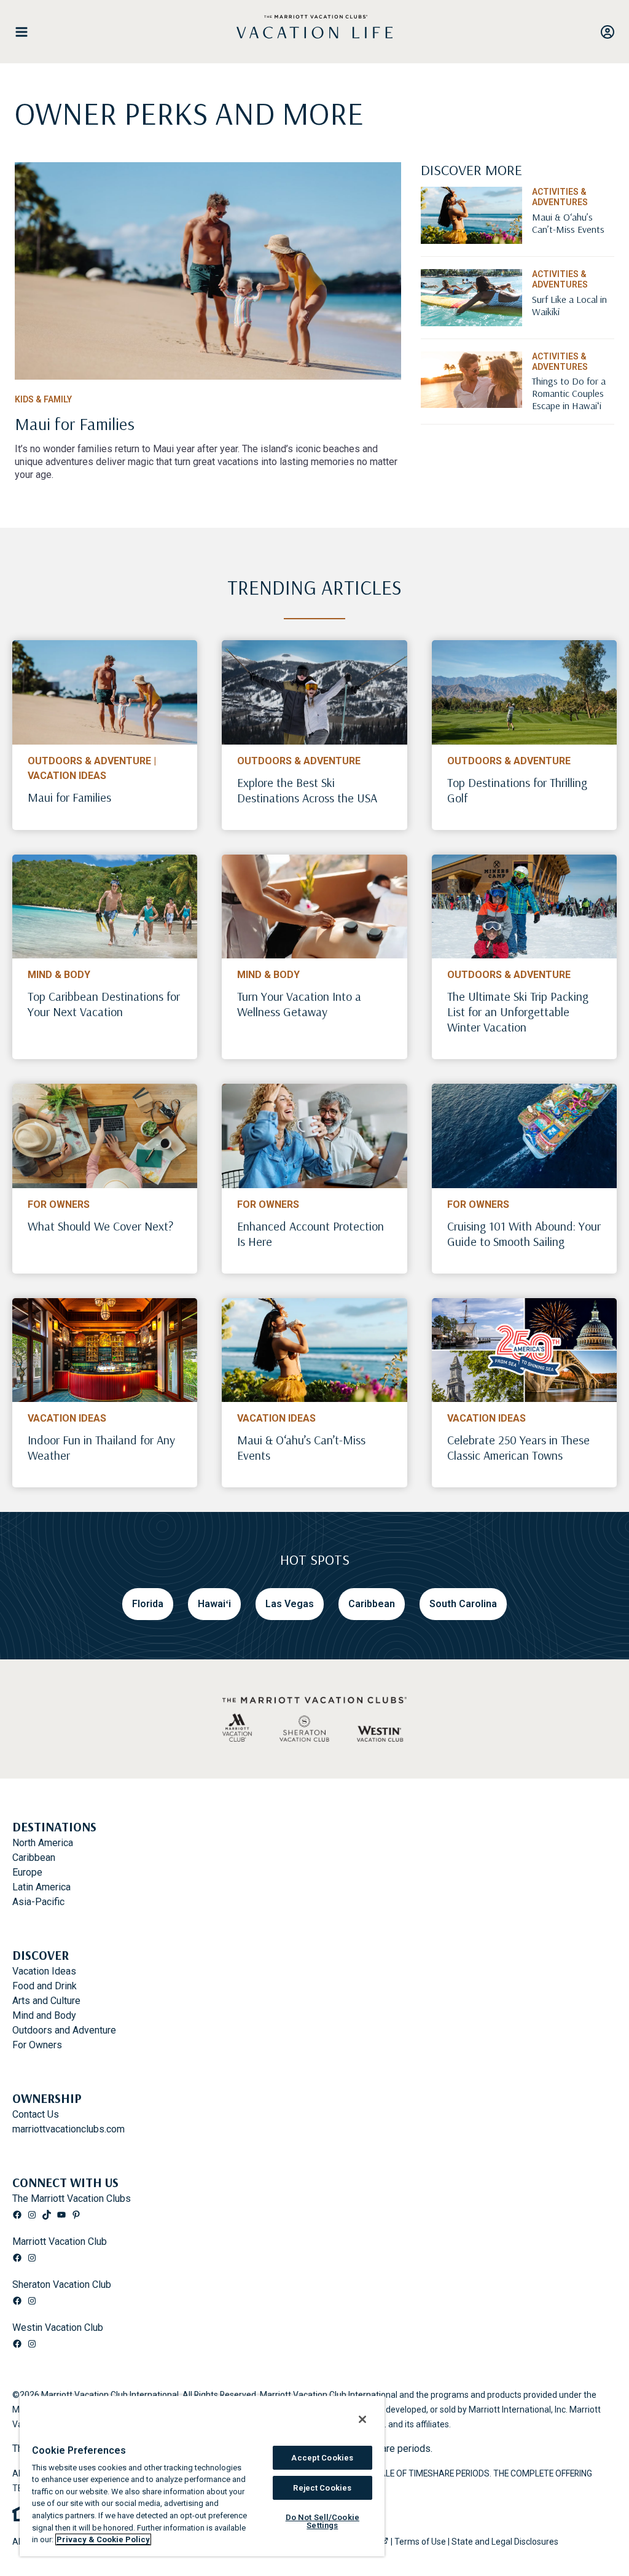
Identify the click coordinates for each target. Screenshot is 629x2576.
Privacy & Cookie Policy (103, 2539)
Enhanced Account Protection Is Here (311, 1234)
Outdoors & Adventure (89, 761)
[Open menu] (26, 32)
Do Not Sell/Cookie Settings (322, 2521)
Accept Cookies (322, 2458)
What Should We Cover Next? (100, 1226)
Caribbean (34, 1858)
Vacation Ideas (67, 776)
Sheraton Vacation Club (62, 2284)
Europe (27, 1872)
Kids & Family (43, 399)
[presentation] (105, 692)
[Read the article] (208, 434)
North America (43, 1843)
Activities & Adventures (560, 197)
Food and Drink (45, 1986)
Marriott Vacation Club (60, 2241)
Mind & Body (59, 975)
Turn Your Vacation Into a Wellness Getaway (299, 1004)
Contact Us (36, 2114)
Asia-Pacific (38, 1902)
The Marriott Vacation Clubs (72, 2198)
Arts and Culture (46, 2001)
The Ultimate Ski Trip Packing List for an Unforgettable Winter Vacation (518, 1012)
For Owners (59, 1204)
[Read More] (573, 239)
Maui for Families (69, 797)
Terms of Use (420, 2542)
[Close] (362, 2419)
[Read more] (208, 271)
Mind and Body (44, 2015)
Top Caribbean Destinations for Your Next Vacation (104, 1004)
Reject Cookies (322, 2488)
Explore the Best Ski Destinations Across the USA (307, 790)
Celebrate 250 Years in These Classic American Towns (518, 1447)
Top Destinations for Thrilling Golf (517, 790)
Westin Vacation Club (58, 2327)
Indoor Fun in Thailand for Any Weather (101, 1447)
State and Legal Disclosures (505, 2542)
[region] (202, 2476)
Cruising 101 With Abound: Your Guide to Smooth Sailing (524, 1234)
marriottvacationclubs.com (68, 2129)
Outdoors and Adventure (64, 2030)
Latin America (41, 1887)
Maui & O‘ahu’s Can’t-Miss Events (301, 1447)
